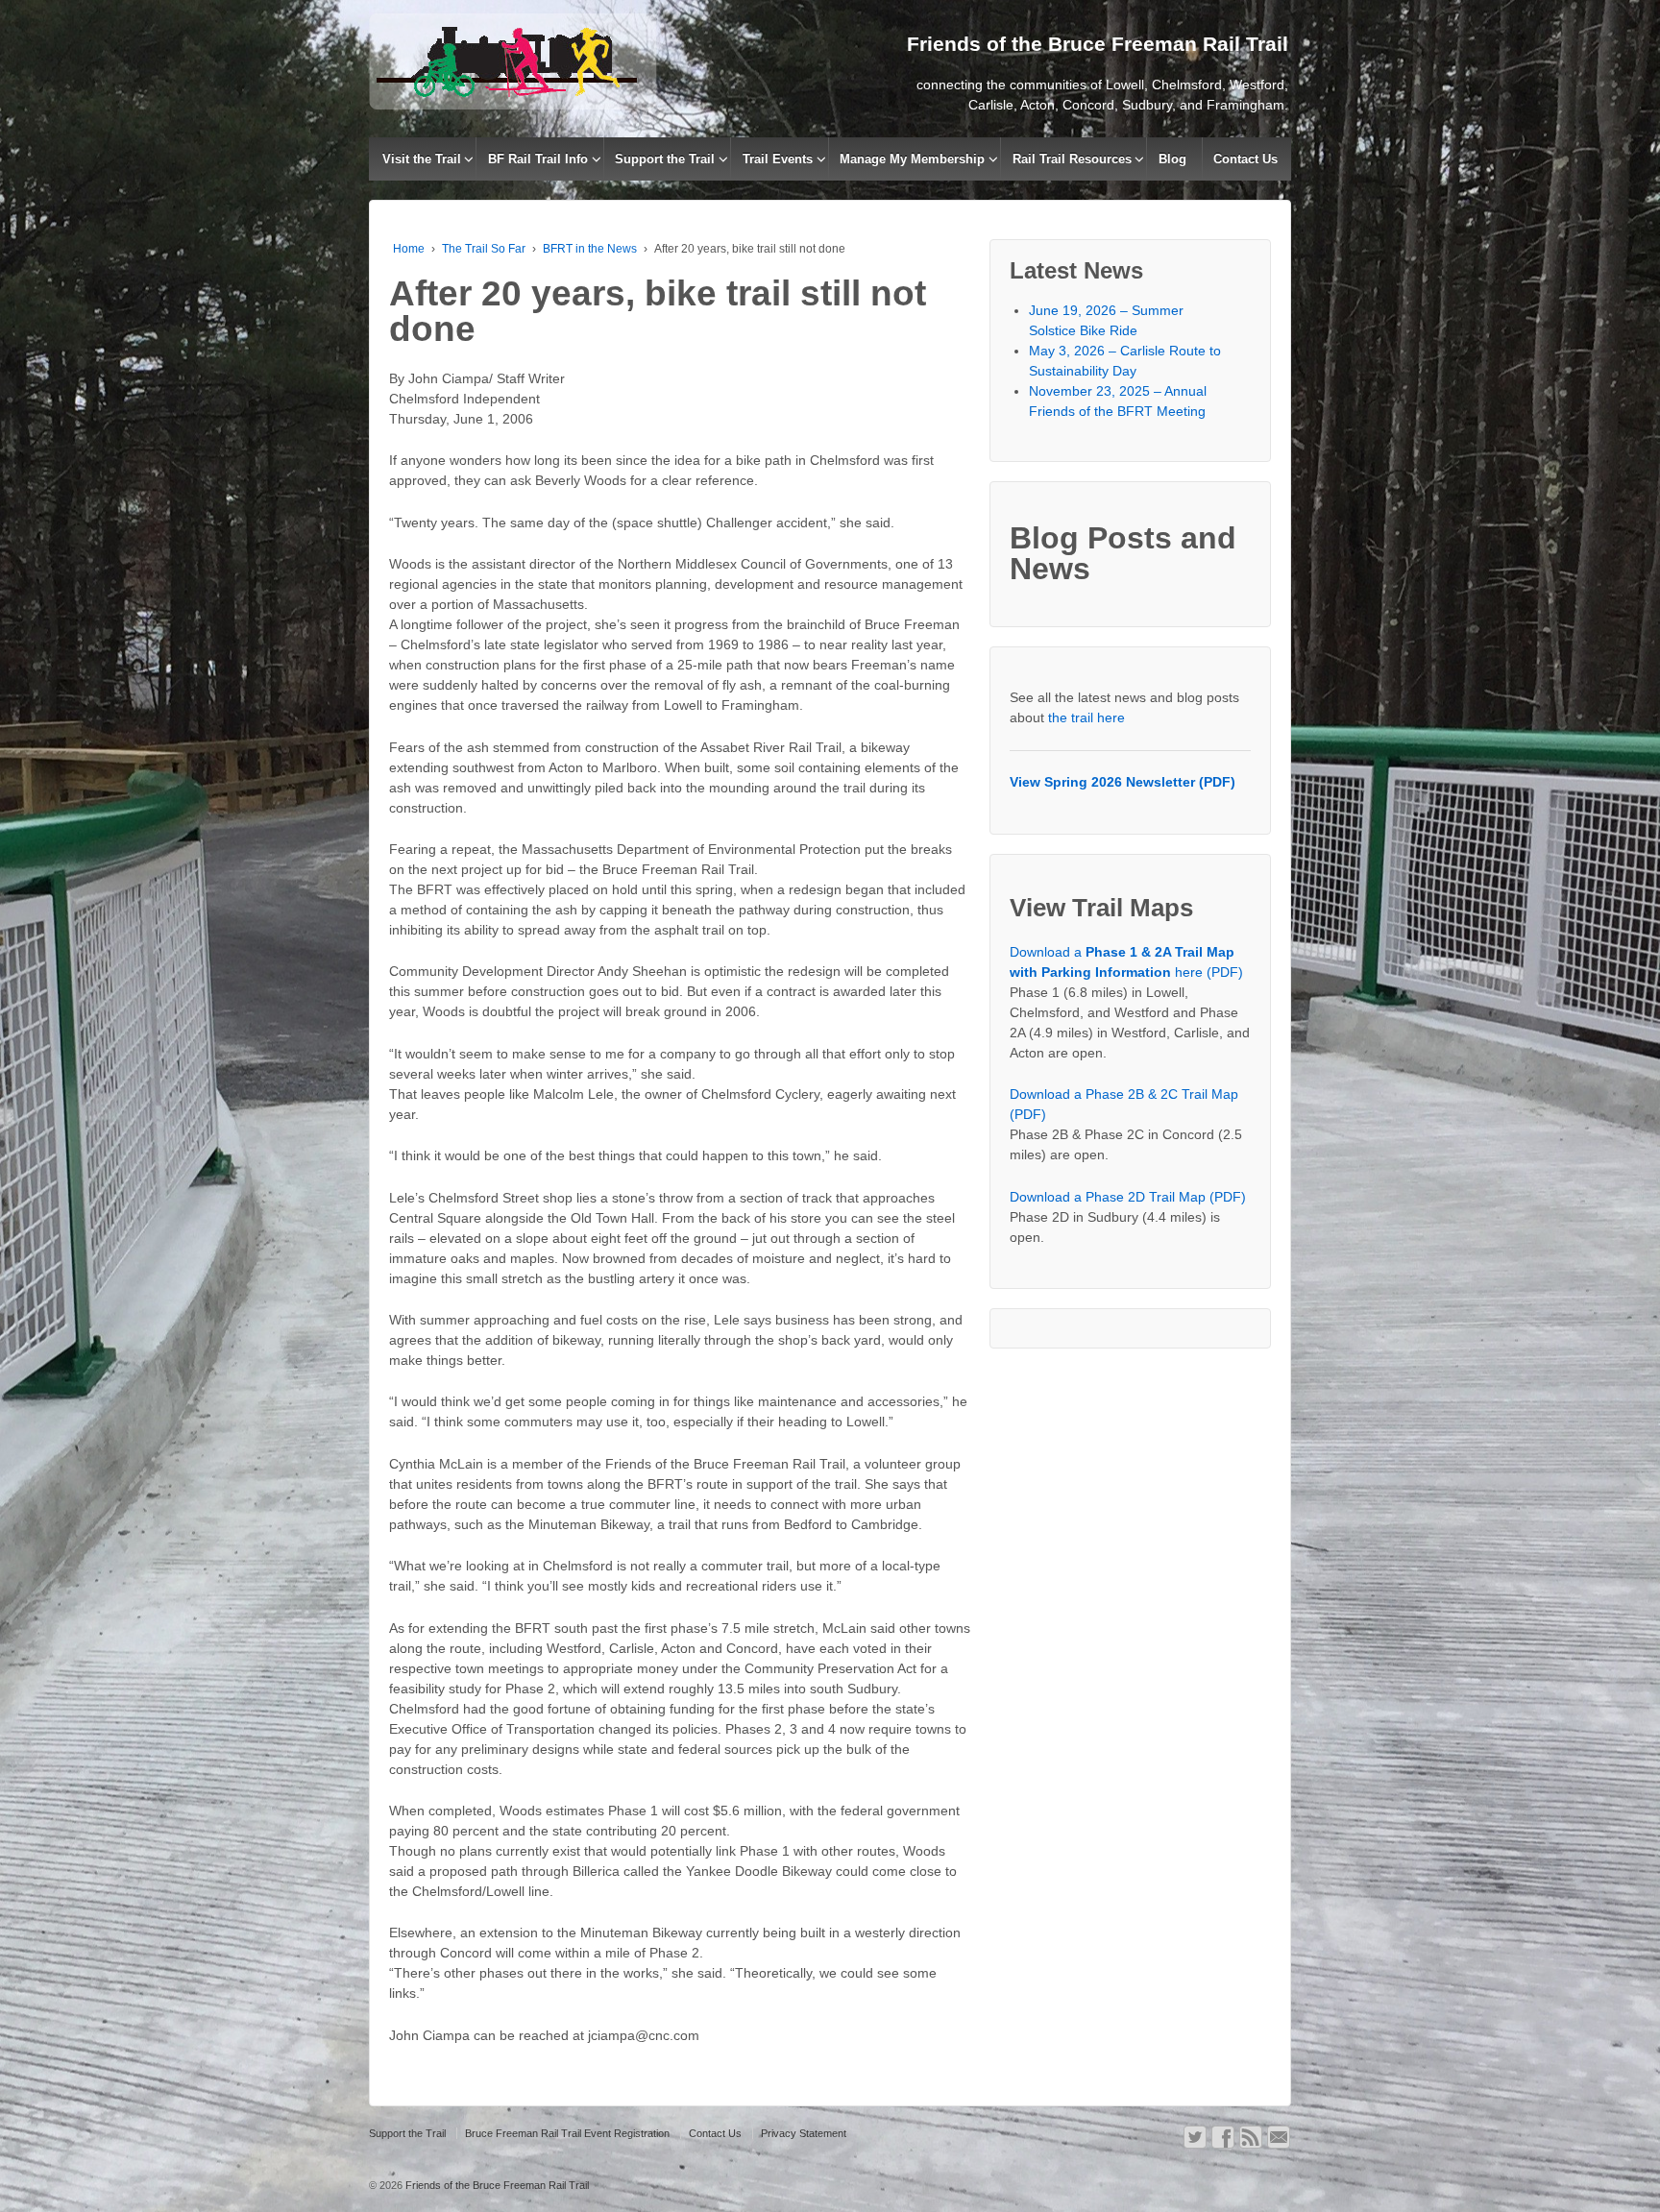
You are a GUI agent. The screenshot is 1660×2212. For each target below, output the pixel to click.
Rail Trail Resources (1072, 159)
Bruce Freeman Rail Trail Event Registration (567, 2133)
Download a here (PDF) (1126, 962)
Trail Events (778, 159)
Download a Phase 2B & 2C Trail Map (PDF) (1124, 1104)
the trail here (1086, 717)
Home (409, 249)
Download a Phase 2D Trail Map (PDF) (1128, 1197)
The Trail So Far (484, 249)
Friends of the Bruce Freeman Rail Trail (496, 2185)
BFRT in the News (590, 249)
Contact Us (1245, 159)
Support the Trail (665, 159)
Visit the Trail (422, 159)
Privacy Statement (804, 2133)
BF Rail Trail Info (538, 159)
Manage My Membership (912, 159)
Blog (1172, 159)
